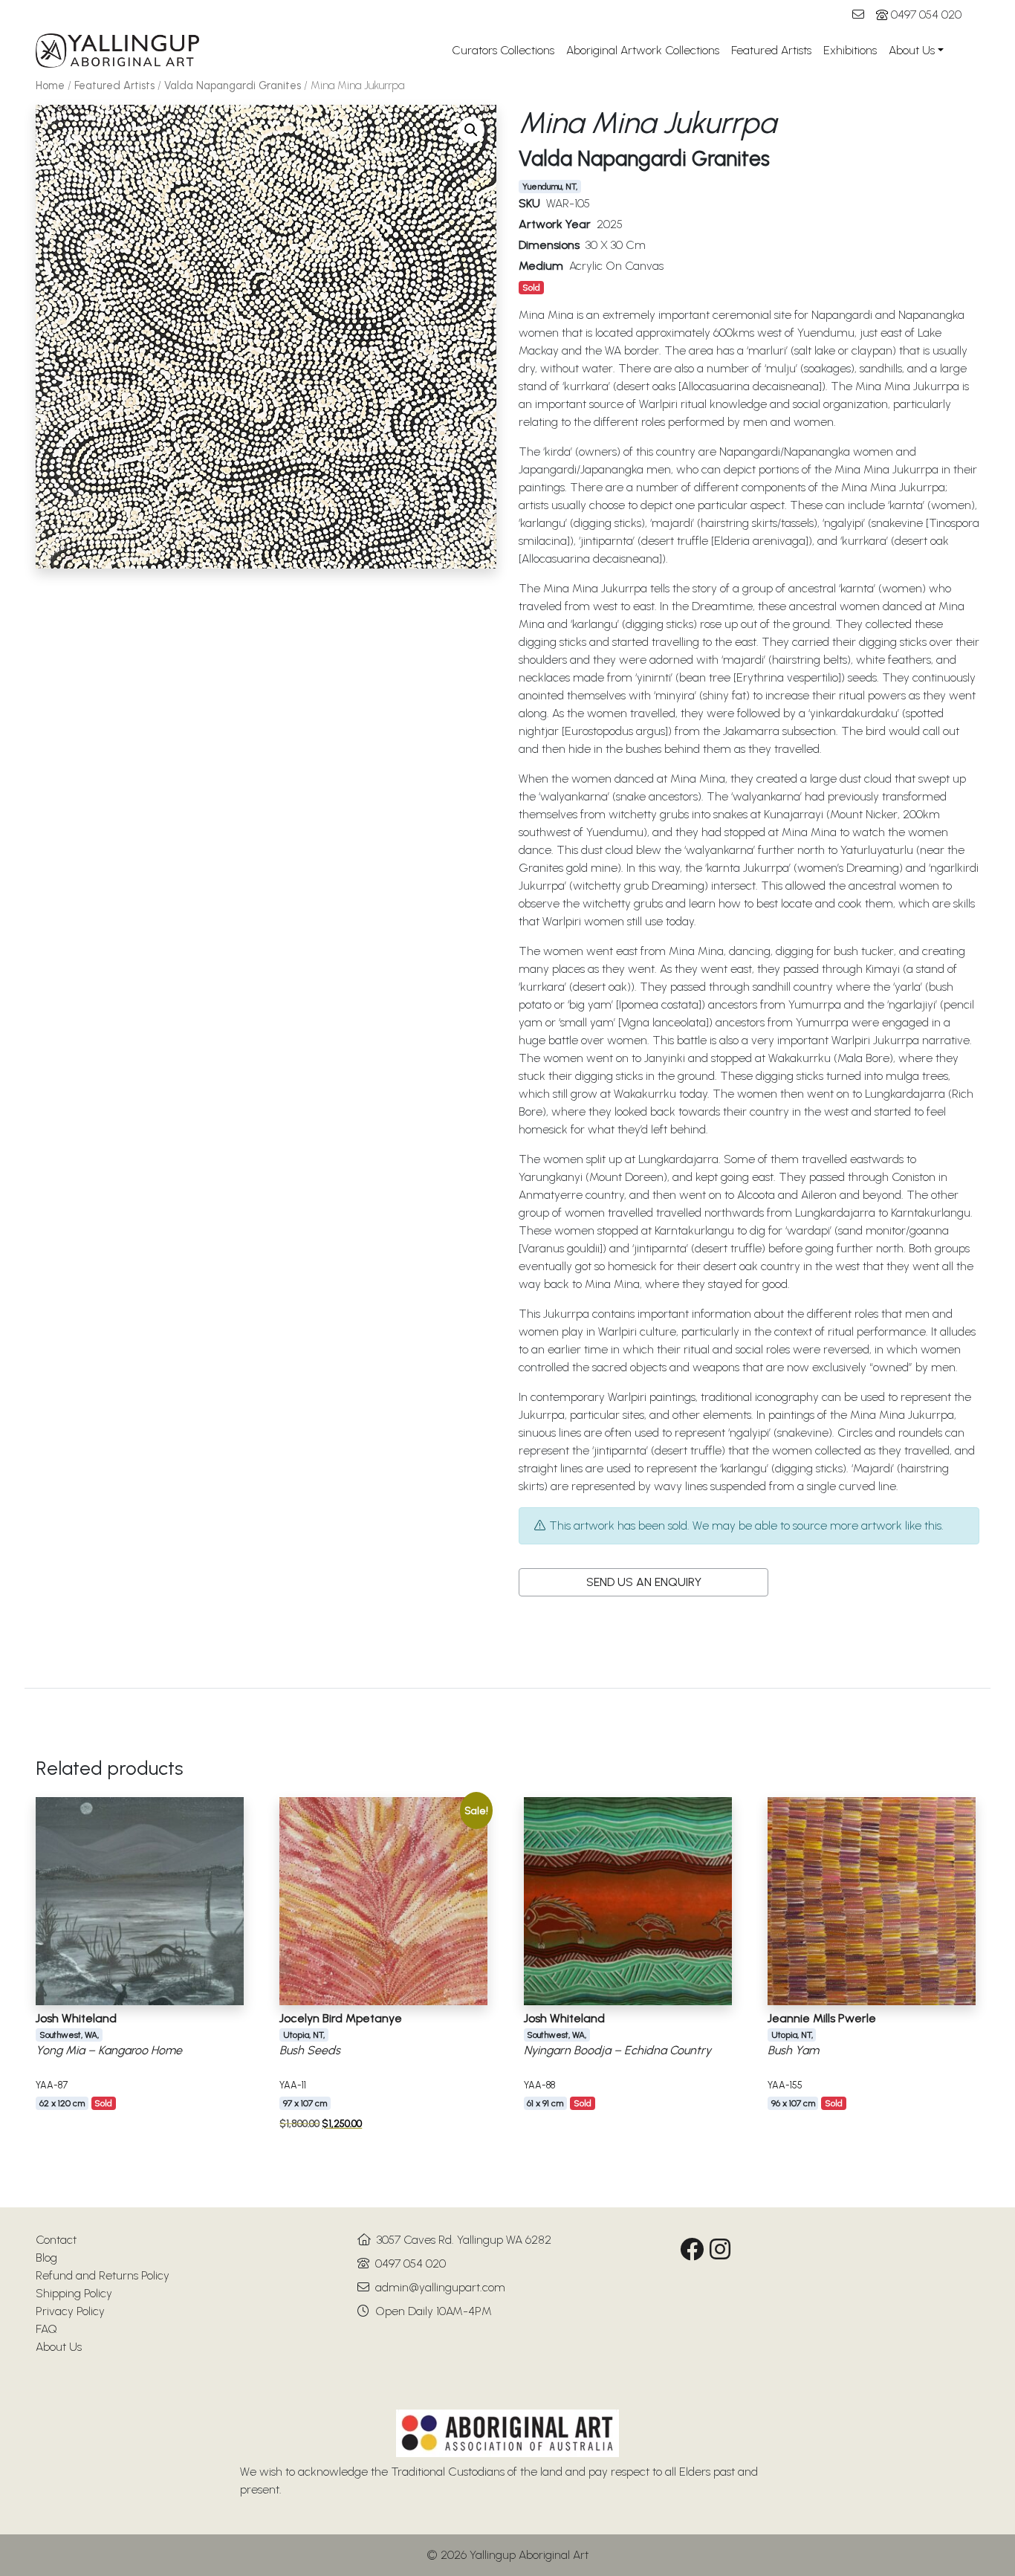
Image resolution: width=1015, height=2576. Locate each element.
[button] (471, 130)
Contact (56, 2240)
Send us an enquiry (644, 1582)
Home (50, 85)
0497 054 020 (926, 14)
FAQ (46, 2329)
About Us (912, 50)
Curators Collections (503, 50)
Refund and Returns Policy (103, 2275)
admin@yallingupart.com (440, 2287)
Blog (46, 2258)
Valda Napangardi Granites (233, 85)
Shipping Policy (74, 2293)
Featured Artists (771, 50)
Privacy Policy (70, 2311)
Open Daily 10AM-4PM (434, 2311)
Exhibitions (850, 50)
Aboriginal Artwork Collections (643, 50)
